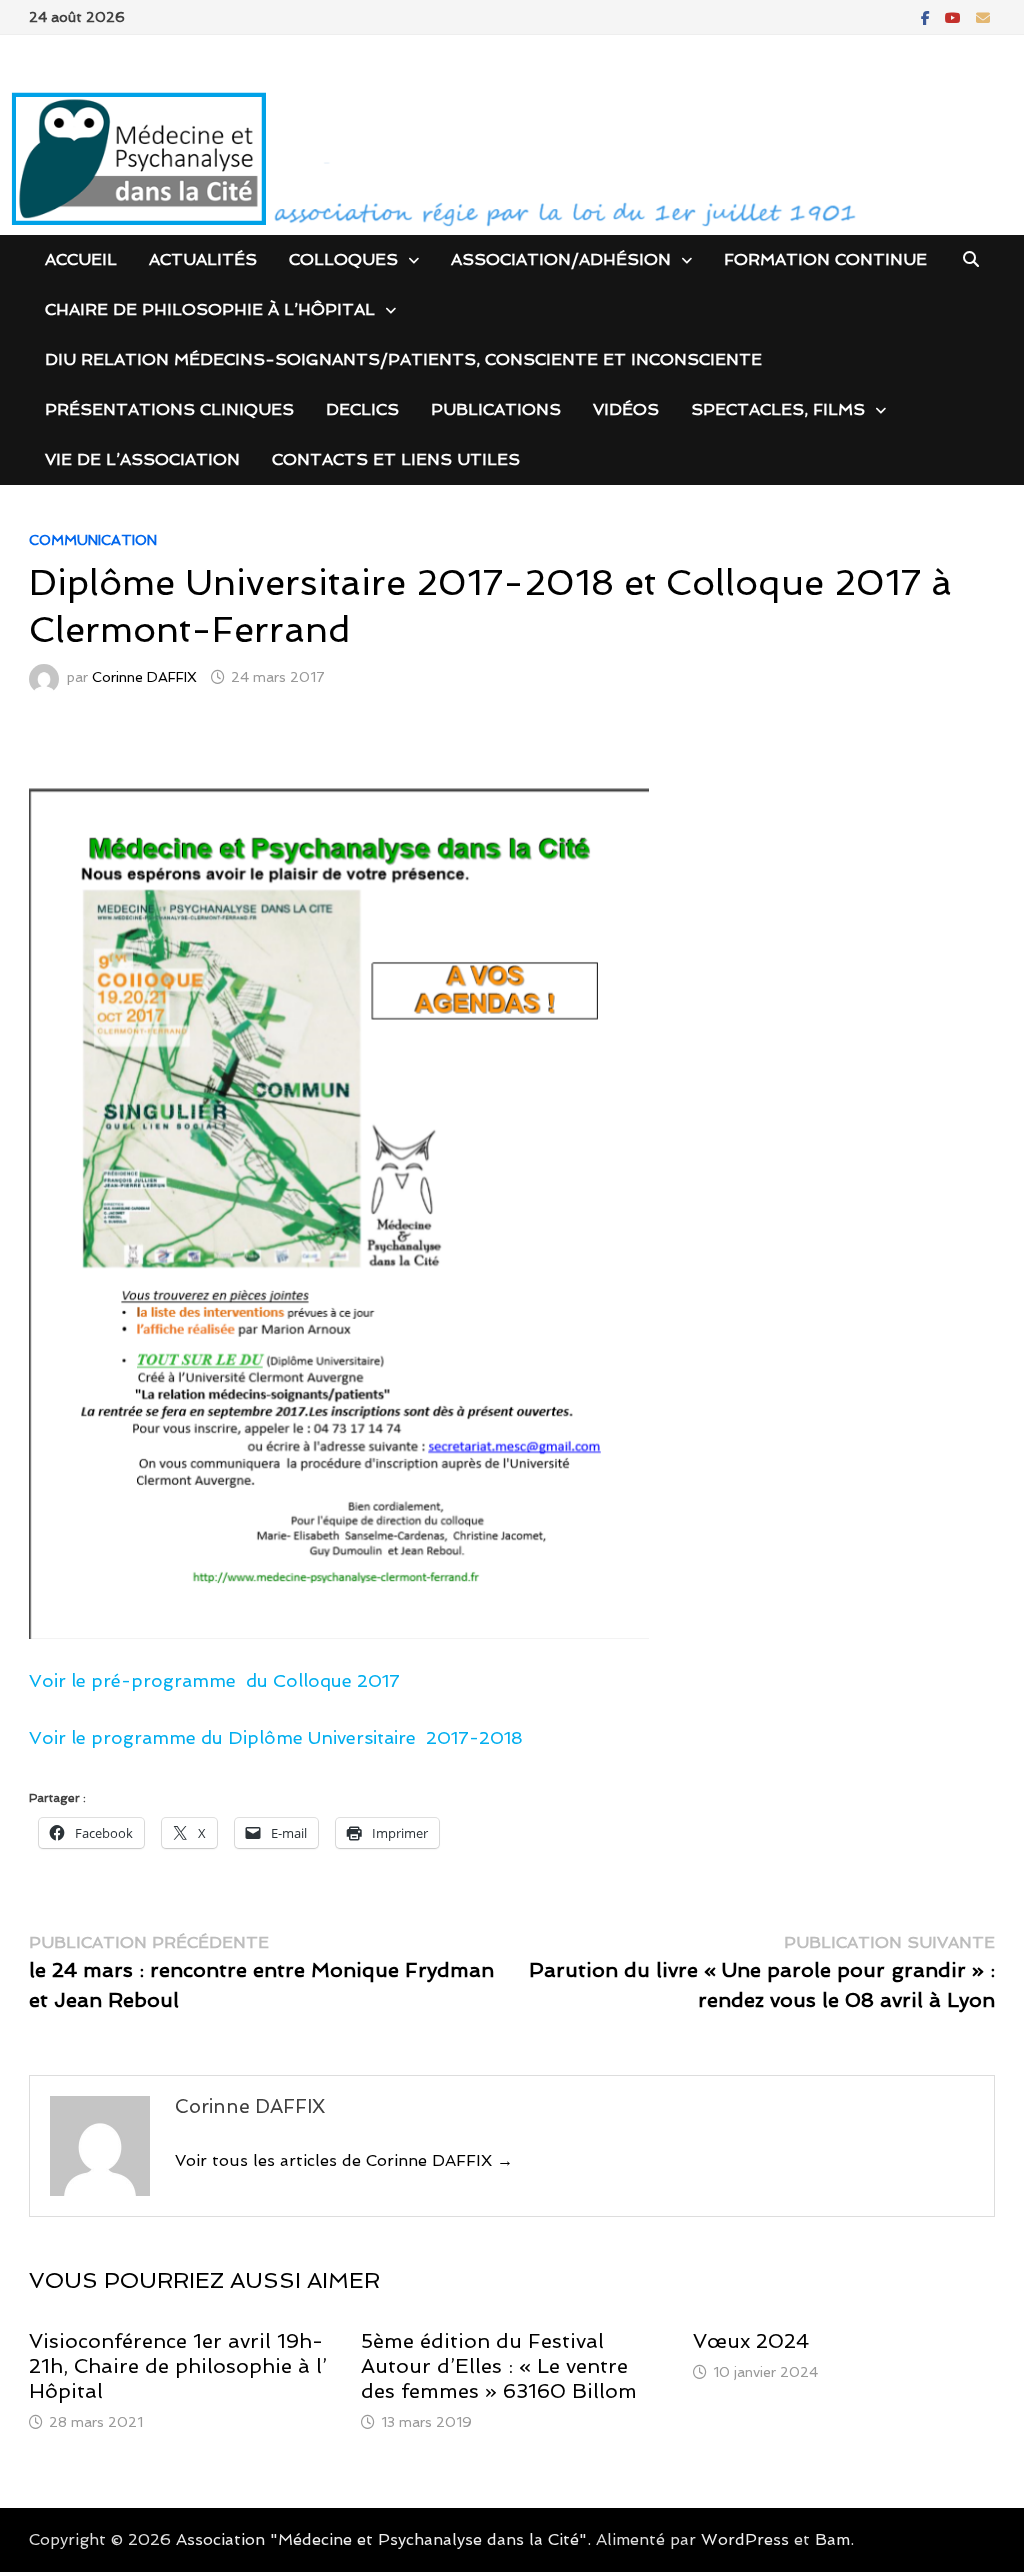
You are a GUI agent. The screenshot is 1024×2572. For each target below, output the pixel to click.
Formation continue (825, 259)
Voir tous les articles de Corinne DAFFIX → (344, 2160)
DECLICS (362, 409)
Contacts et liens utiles (396, 459)
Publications (496, 409)
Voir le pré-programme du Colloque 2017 (214, 1680)
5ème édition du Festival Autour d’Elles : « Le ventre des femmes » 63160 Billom (499, 2366)
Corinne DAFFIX (144, 677)
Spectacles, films (778, 409)
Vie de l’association (142, 459)
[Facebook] (928, 16)
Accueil (81, 259)
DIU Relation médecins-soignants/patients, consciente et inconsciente (403, 359)
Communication (93, 540)
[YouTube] (955, 16)
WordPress (745, 2539)
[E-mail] (983, 16)
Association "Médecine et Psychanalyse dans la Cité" (381, 2539)
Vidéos (626, 409)
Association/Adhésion (561, 259)
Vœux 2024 (751, 2341)
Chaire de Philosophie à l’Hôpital (210, 309)
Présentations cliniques (169, 409)
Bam (832, 2539)
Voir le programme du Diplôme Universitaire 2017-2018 (276, 1737)
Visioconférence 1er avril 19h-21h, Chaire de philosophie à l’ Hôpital (178, 2366)
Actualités (203, 259)
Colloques (343, 259)
